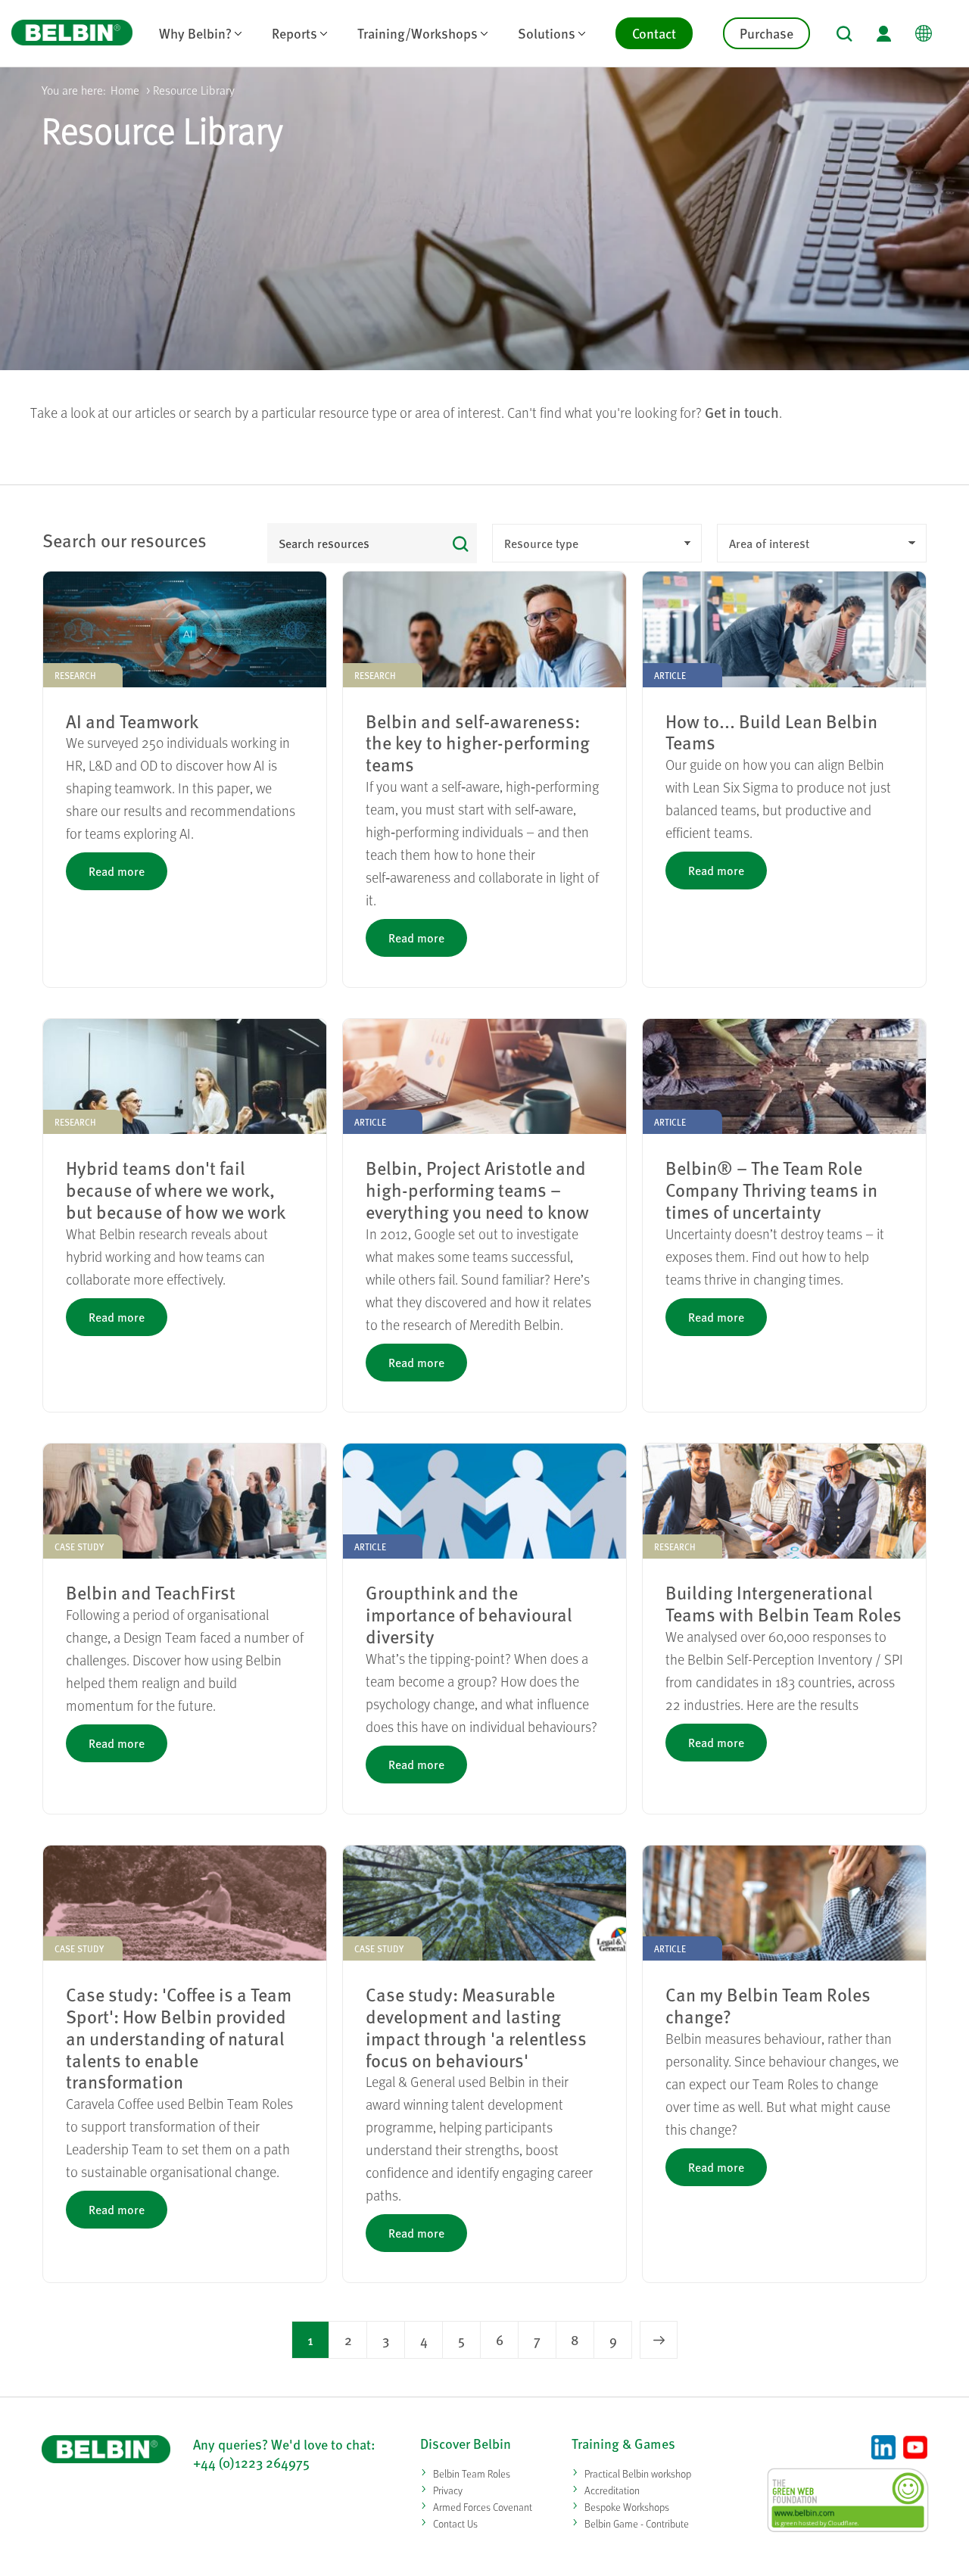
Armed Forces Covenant (483, 2507)
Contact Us (455, 2523)
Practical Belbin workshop (638, 2473)
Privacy (448, 2490)
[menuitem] (200, 33)
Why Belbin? (195, 33)
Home (125, 90)
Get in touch (742, 412)
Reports (294, 33)
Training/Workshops (418, 33)
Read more (117, 871)
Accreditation (612, 2490)
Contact (654, 33)
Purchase (766, 33)
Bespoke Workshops (627, 2507)
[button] (844, 34)
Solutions (547, 33)
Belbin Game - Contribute (637, 2523)
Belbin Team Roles (472, 2473)
